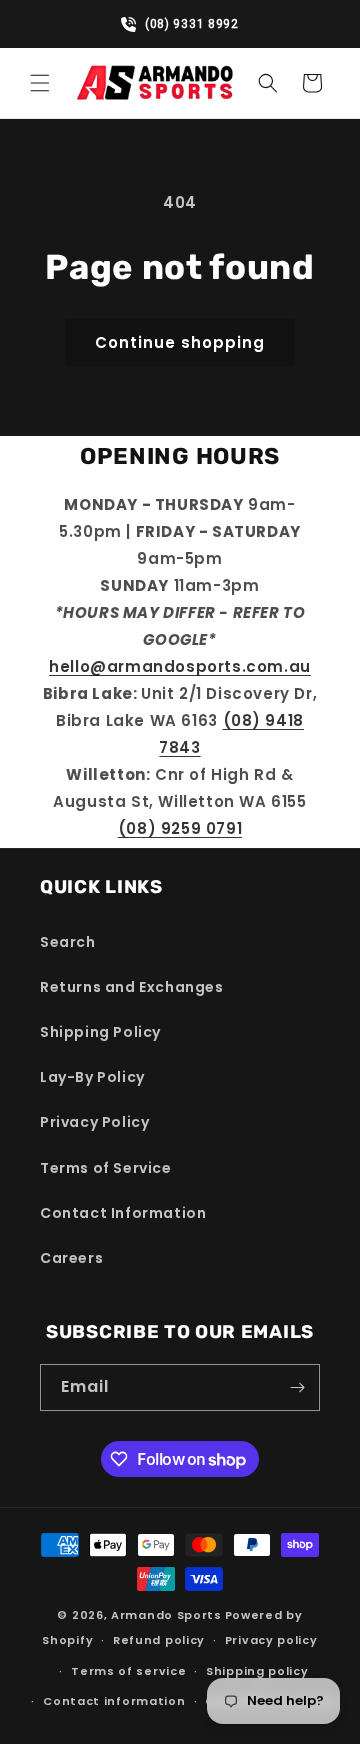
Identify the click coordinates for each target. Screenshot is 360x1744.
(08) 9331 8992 (189, 24)
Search (68, 942)
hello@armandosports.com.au (180, 666)
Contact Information (123, 1213)
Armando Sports (166, 1615)
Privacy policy (271, 1640)
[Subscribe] (297, 1387)
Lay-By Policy (92, 1077)
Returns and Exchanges (132, 987)
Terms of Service (106, 1168)
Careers (71, 1258)
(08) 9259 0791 (180, 828)
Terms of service (128, 1671)
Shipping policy (257, 1671)
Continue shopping (180, 342)
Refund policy (159, 1640)
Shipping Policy (100, 1032)
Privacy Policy (94, 1122)
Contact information (114, 1701)
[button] (40, 83)
